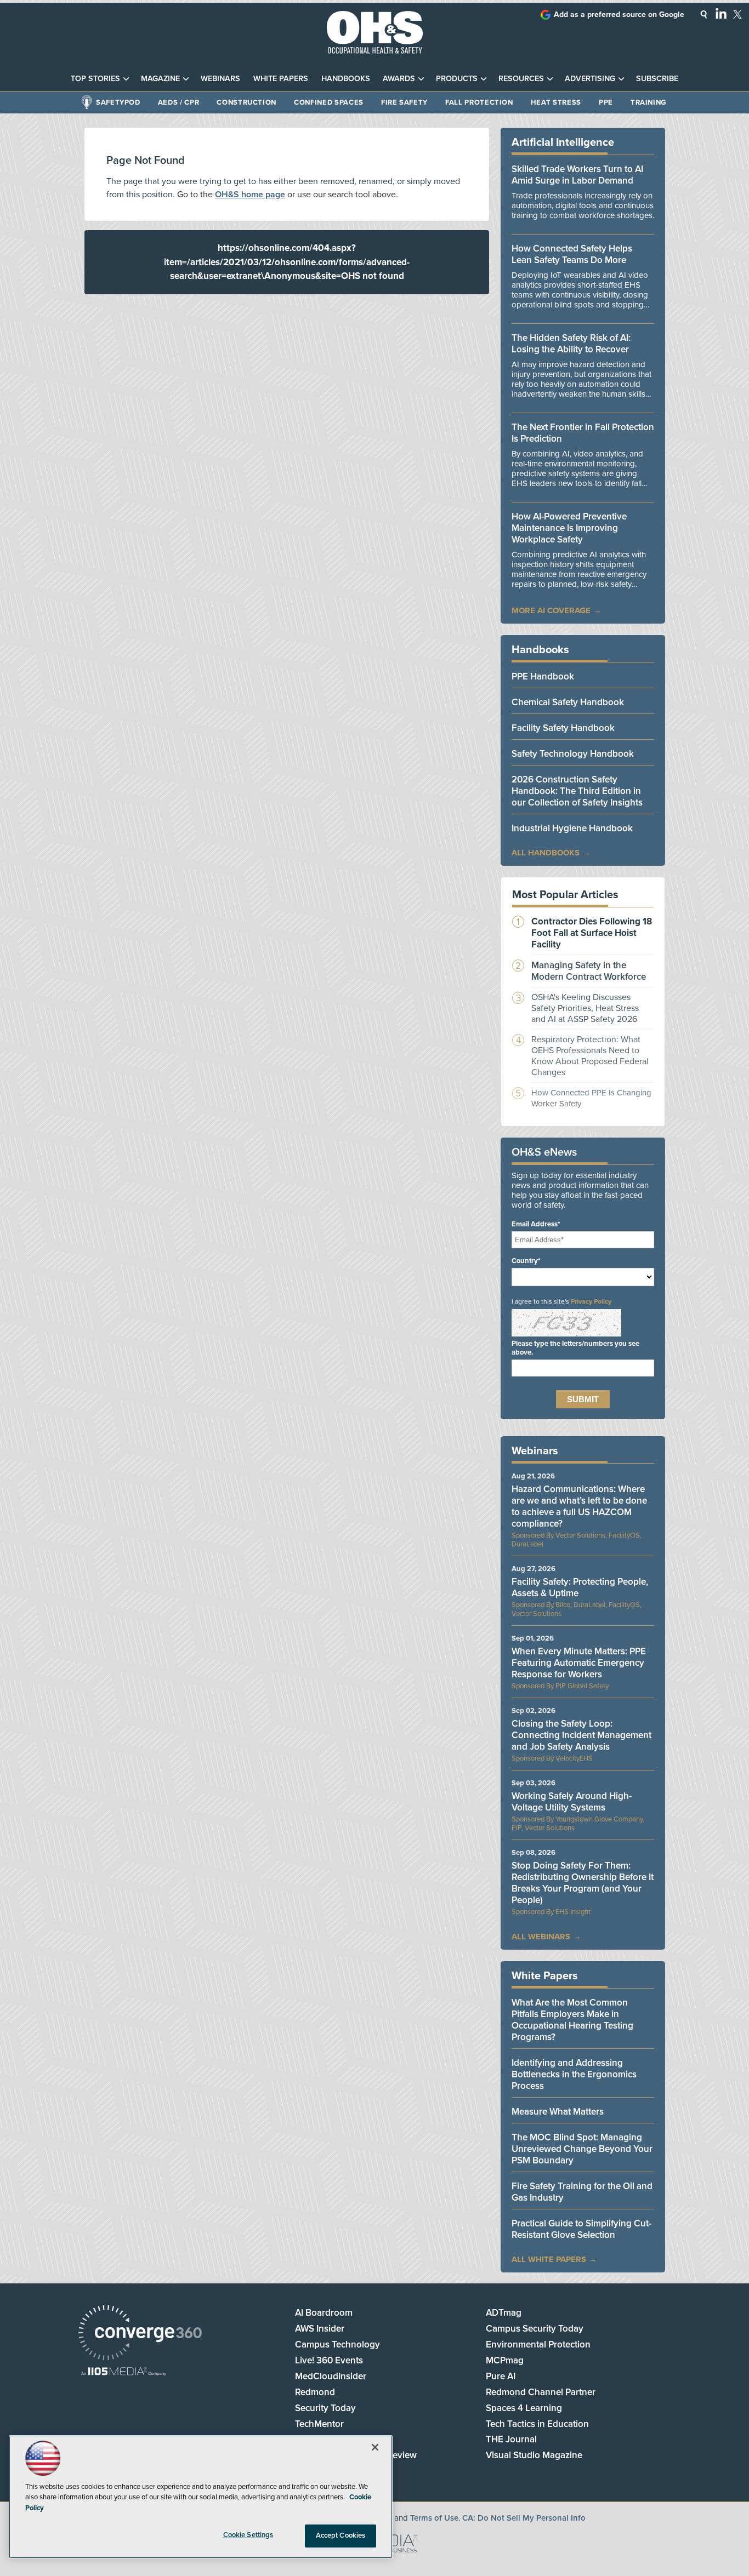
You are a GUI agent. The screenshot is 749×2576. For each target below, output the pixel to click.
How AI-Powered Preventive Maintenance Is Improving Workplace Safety (569, 528)
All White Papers (549, 2259)
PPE (606, 102)
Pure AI (501, 2376)
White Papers (281, 79)
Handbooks (346, 79)
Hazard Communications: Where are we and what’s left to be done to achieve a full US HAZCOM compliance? (579, 1506)
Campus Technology (337, 2344)
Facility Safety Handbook (563, 728)
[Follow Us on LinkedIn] (721, 13)
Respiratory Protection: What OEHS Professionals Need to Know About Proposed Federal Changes (590, 1056)
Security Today (325, 2408)
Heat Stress (556, 102)
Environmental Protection (538, 2344)
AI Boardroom (324, 2313)
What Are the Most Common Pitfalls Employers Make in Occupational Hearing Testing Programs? (572, 2020)
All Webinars (541, 1937)
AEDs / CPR (179, 102)
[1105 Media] (124, 2372)
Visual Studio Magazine (534, 2455)
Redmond (315, 2392)
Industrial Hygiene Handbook (572, 828)
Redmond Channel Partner (541, 2392)
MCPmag (505, 2360)
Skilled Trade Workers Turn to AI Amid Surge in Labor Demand (577, 175)
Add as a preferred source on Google (619, 15)
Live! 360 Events (329, 2360)
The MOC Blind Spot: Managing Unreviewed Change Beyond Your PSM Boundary (582, 2149)
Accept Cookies (341, 2535)
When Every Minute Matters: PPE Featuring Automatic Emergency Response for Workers (579, 1663)
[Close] (375, 2447)
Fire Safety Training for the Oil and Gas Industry (582, 2192)
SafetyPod (118, 102)
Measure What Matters (558, 2112)
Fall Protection (479, 102)
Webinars (220, 79)
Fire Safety (404, 102)
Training (648, 102)
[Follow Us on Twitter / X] (737, 14)
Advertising (590, 79)
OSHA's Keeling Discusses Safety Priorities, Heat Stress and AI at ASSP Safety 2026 (585, 1008)
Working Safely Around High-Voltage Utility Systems (572, 1802)
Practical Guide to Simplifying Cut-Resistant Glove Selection (581, 2229)
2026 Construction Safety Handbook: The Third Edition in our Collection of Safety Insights (577, 791)
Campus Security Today (535, 2329)
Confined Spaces (329, 102)
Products (457, 79)
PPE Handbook (543, 676)
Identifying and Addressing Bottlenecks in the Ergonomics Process (574, 2074)
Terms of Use (434, 2518)
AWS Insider (320, 2329)
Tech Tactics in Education (537, 2424)
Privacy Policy (591, 1301)
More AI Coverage (551, 610)
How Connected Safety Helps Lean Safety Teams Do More (572, 254)
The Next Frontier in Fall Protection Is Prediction (583, 433)
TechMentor (319, 2424)
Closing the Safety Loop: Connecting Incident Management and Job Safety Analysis (581, 1735)
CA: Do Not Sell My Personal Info (524, 2518)
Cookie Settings (248, 2535)
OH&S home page (250, 195)
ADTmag (504, 2313)
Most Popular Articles (565, 895)
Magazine (160, 79)
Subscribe (657, 79)
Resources (521, 79)
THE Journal (511, 2439)
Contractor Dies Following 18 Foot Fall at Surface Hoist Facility (592, 933)
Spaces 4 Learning (524, 2408)
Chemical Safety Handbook (568, 702)
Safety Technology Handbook (573, 754)
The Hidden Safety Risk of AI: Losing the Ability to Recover (571, 344)
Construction (246, 102)
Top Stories (95, 79)
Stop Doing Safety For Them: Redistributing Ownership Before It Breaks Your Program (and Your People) (583, 1883)
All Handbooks (546, 853)
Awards (399, 79)
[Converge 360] (140, 2334)
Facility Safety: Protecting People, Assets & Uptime (580, 1587)
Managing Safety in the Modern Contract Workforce (589, 971)
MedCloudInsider (331, 2376)
